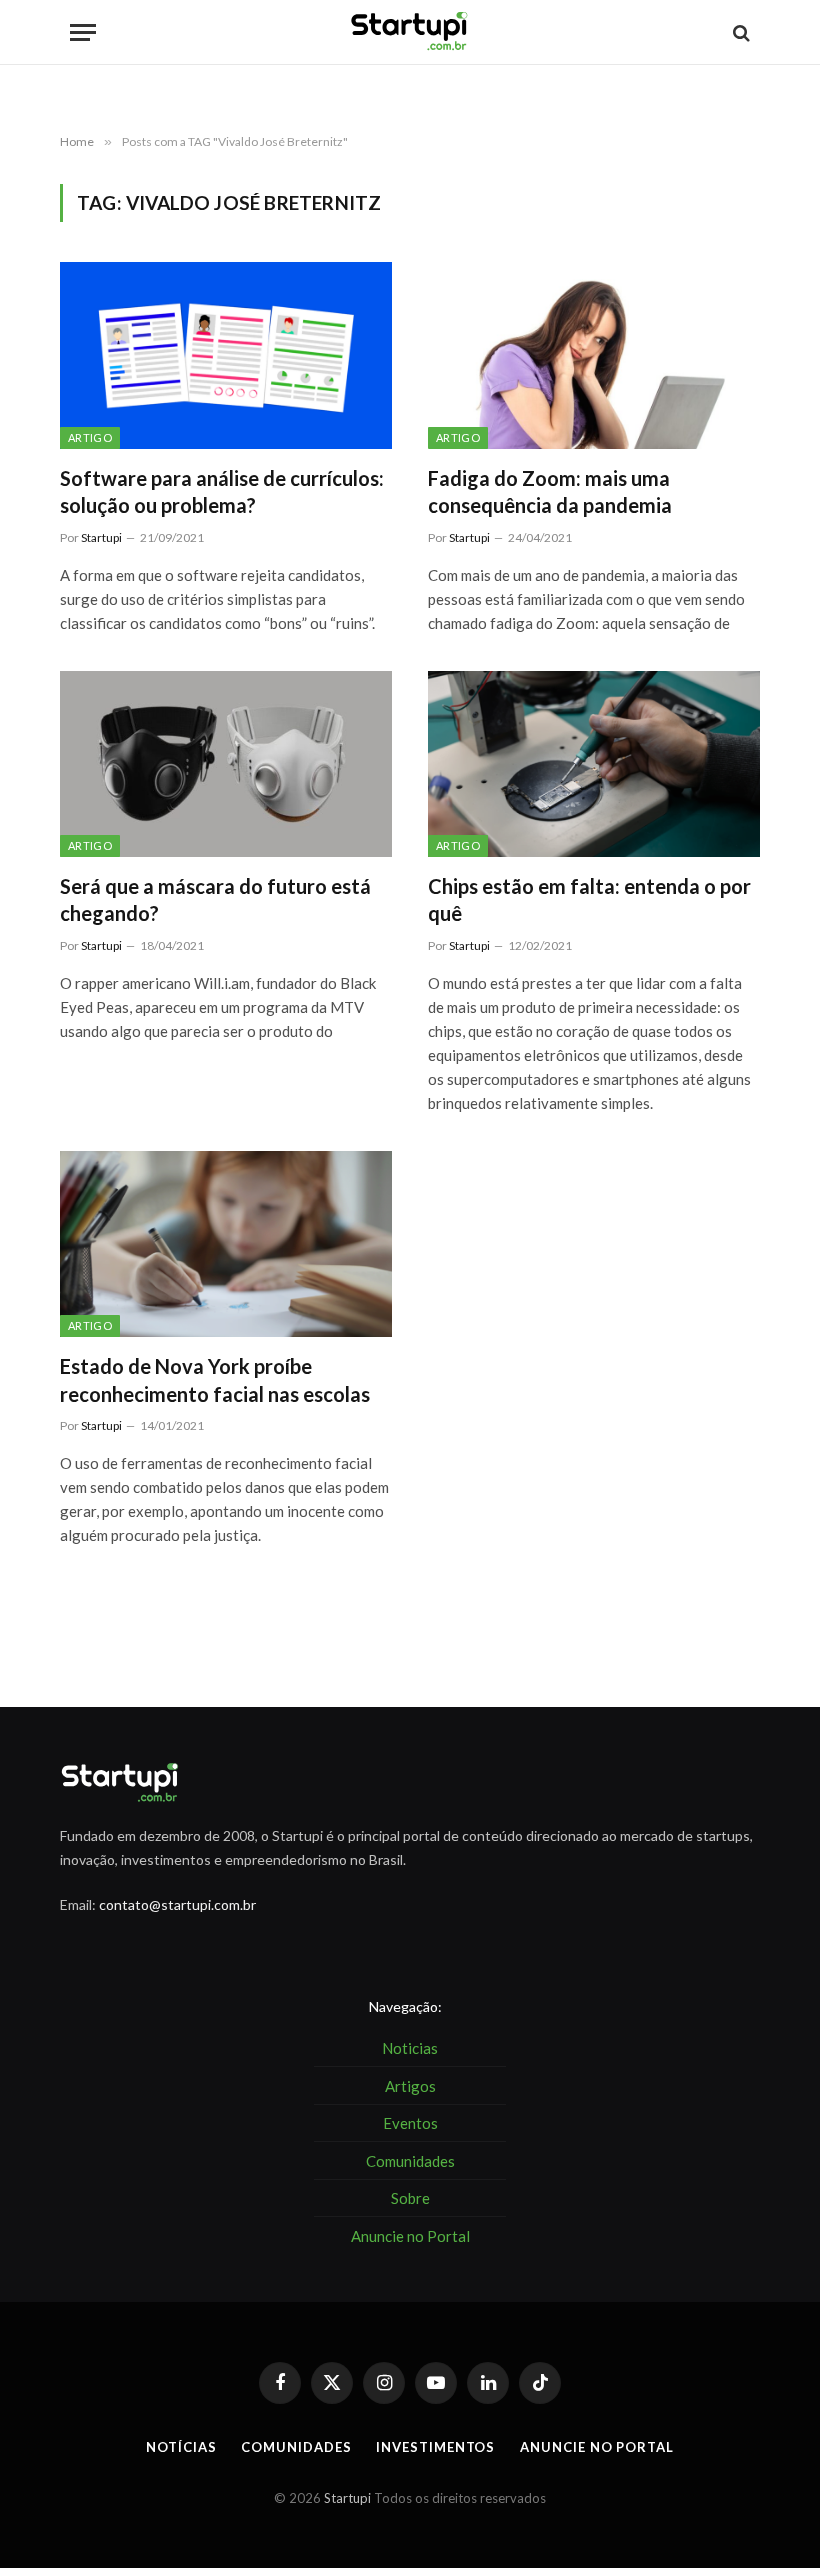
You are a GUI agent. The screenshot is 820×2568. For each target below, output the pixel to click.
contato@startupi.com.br (177, 1904)
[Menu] (83, 32)
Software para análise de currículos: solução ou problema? (222, 491)
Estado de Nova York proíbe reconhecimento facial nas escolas (215, 1379)
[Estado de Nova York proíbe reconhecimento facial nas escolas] (226, 1244)
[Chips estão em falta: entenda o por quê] (594, 764)
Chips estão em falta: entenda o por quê (589, 899)
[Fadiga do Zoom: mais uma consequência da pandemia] (594, 355)
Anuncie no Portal (596, 2447)
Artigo (90, 437)
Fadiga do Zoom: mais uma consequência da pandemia (550, 491)
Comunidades (296, 2447)
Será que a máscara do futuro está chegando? (215, 899)
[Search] (739, 32)
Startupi (101, 537)
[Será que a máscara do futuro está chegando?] (226, 764)
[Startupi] (410, 32)
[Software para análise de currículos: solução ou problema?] (226, 355)
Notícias (181, 2447)
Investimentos (435, 2447)
